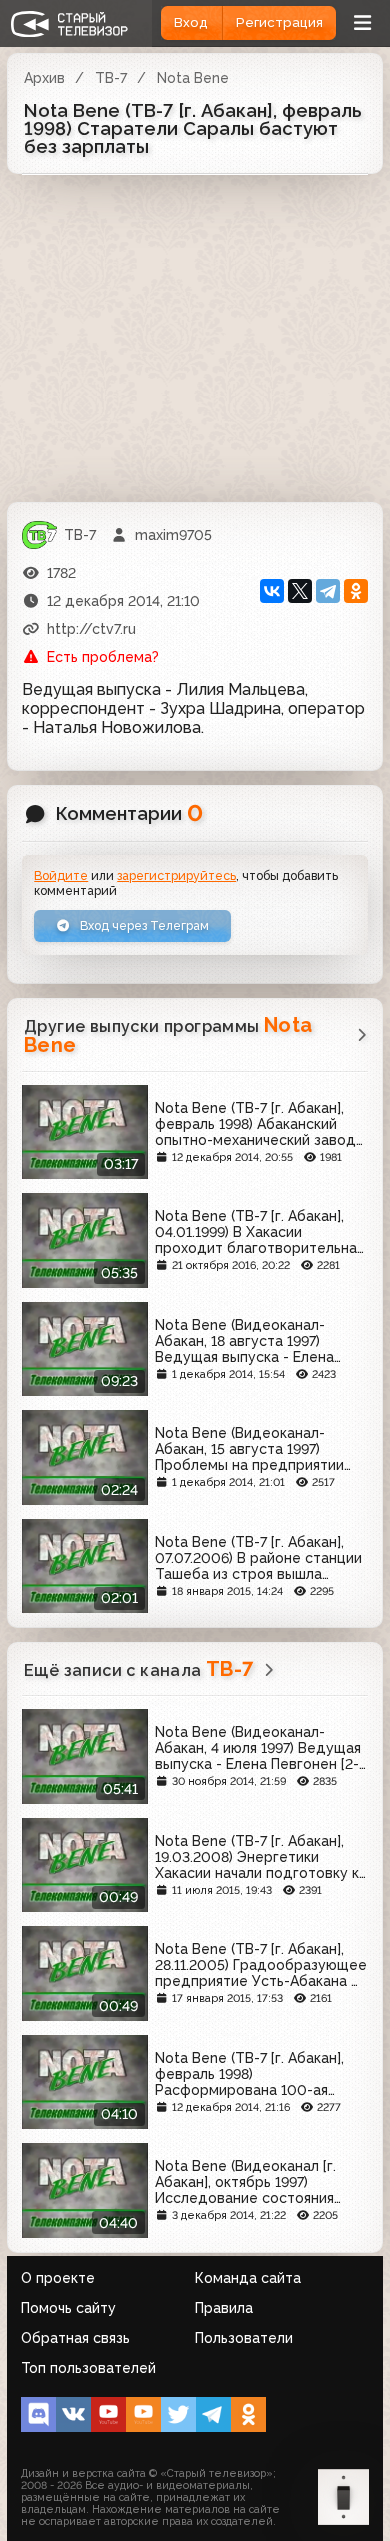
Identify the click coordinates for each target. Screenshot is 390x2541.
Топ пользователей (88, 2368)
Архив (44, 78)
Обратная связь (75, 2338)
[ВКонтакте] (272, 591)
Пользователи (244, 2338)
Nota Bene (193, 78)
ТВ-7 (111, 78)
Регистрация (279, 22)
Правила (224, 2308)
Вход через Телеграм (143, 925)
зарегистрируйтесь (176, 875)
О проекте (58, 2278)
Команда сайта (248, 2278)
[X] (300, 591)
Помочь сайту (68, 2308)
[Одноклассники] (356, 591)
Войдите (61, 875)
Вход (191, 22)
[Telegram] (328, 591)
